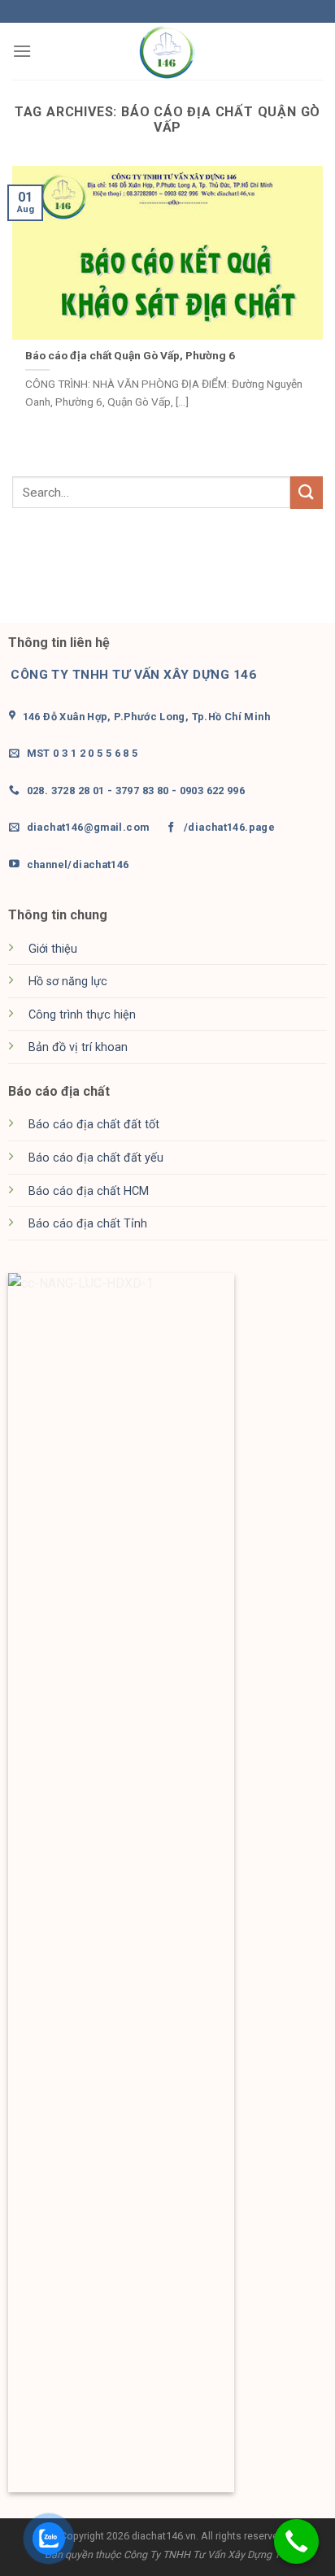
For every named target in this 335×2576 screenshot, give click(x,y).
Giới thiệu (53, 949)
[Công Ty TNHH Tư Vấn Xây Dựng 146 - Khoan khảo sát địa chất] (167, 52)
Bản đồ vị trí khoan (78, 1047)
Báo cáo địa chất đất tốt (94, 1125)
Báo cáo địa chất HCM (89, 1191)
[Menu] (22, 51)
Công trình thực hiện (82, 1015)
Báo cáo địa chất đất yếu (96, 1158)
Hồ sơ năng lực (68, 982)
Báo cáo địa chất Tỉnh (88, 1224)
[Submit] (307, 492)
